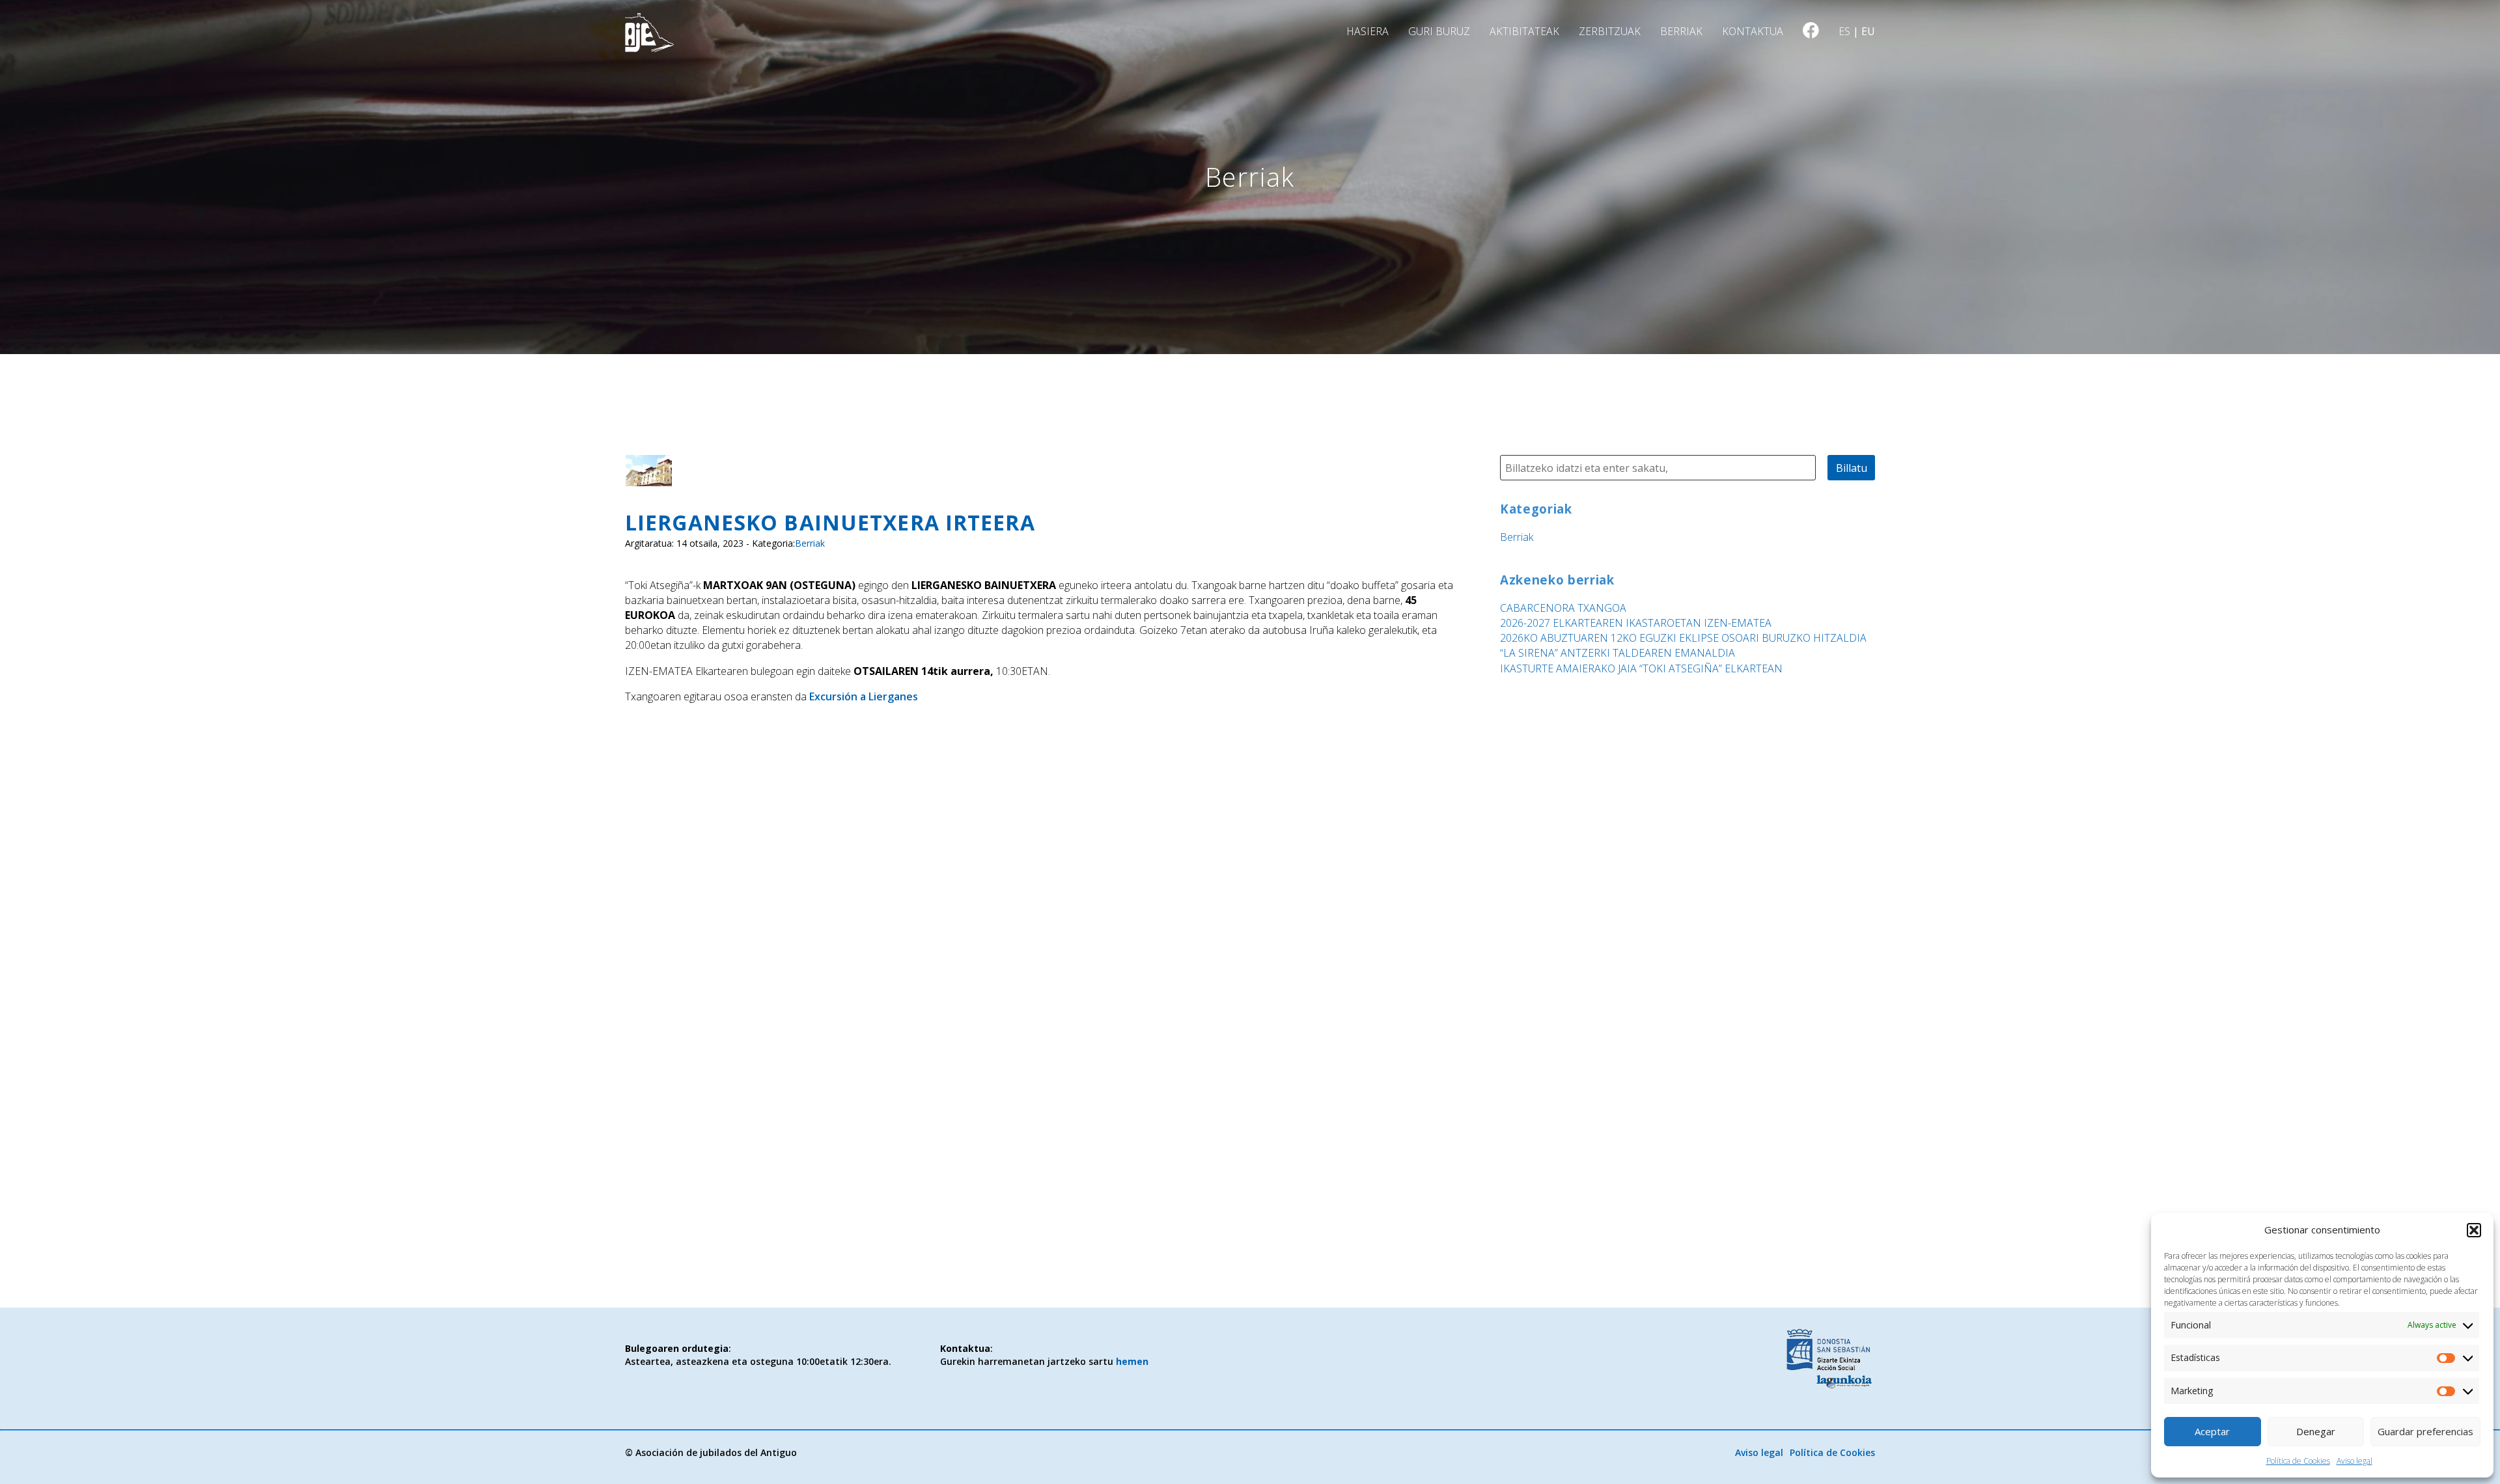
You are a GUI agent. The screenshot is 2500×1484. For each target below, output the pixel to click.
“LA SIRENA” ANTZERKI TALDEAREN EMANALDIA (1618, 653)
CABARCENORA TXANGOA (1563, 608)
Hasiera (1368, 31)
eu (1868, 31)
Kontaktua (1753, 31)
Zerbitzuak (1610, 31)
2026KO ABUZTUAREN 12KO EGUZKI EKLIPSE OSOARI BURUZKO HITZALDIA (1683, 638)
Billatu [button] (1852, 468)
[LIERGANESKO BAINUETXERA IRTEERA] (648, 478)
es (1844, 31)
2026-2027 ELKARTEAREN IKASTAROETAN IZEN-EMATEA (1636, 623)
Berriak (1681, 31)
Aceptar (2212, 1431)
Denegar (2316, 1431)
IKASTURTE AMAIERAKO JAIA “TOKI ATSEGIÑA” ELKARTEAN (1641, 668)
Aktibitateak (1524, 31)
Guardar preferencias (2425, 1431)
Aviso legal (2354, 1461)
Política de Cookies (2298, 1461)
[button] (2474, 1230)
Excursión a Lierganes (864, 696)
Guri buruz (1439, 31)
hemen (1132, 1361)
